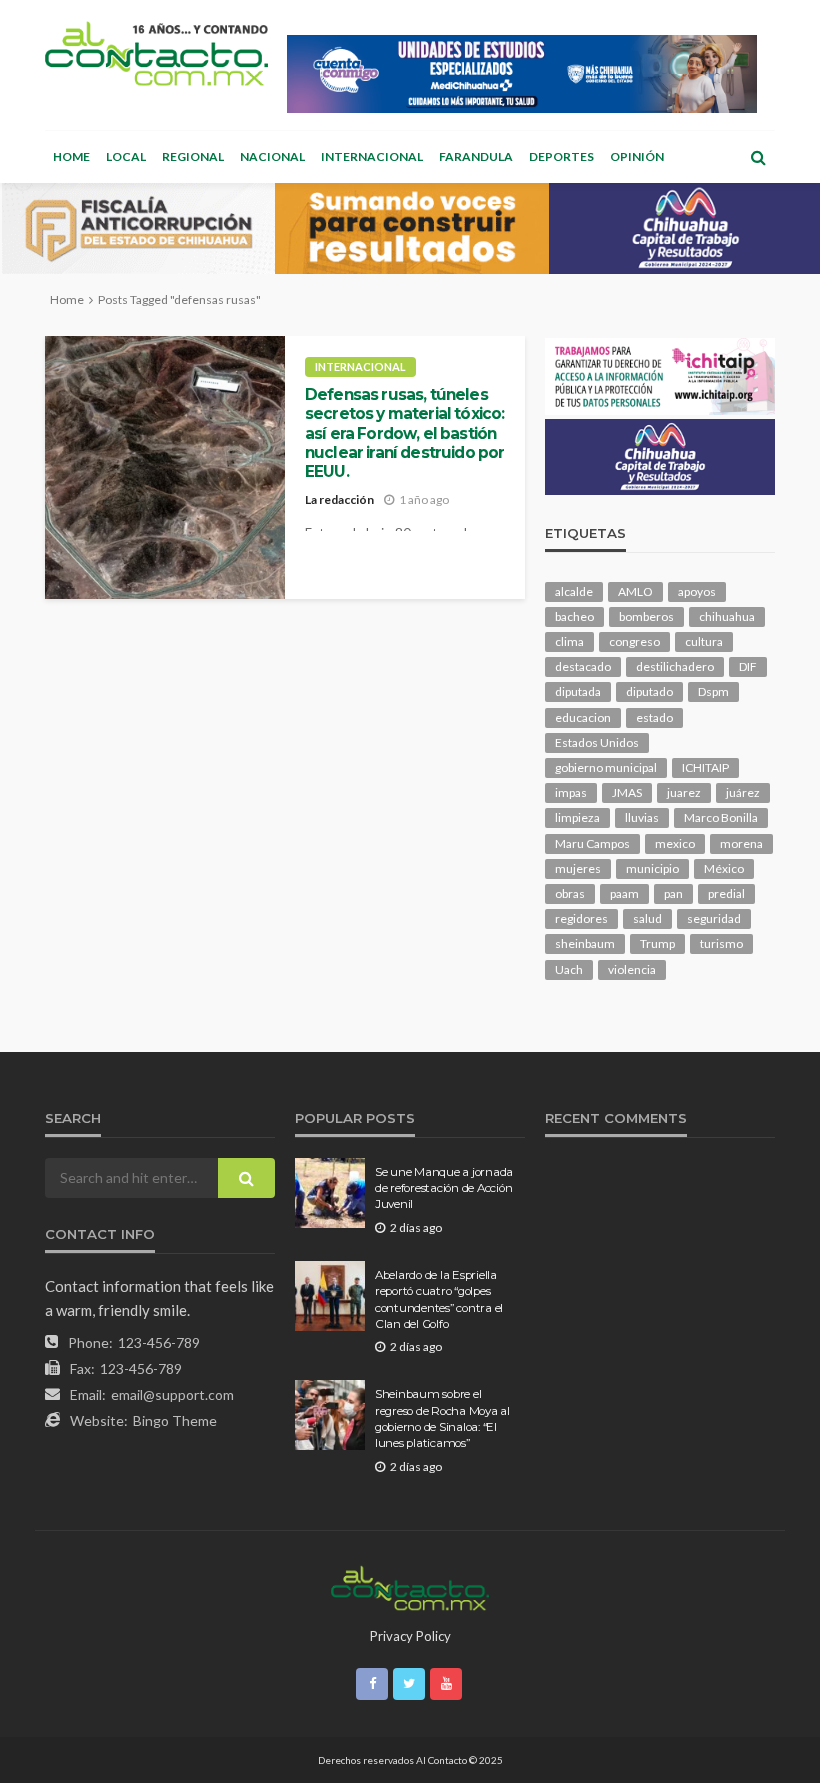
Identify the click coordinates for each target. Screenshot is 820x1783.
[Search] (758, 157)
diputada (578, 691)
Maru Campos (592, 843)
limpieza (577, 817)
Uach (569, 969)
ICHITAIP (705, 767)
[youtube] (446, 1684)
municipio (652, 868)
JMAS (627, 792)
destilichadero (675, 666)
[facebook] (372, 1684)
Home (71, 156)
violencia (632, 969)
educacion (583, 717)
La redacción (339, 499)
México (724, 868)
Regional (193, 156)
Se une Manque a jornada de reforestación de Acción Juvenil (444, 1188)
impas (571, 792)
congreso (634, 641)
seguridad (714, 918)
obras (570, 893)
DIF (748, 666)
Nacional (272, 156)
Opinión (637, 156)
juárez (743, 792)
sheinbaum (585, 943)
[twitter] (409, 1684)
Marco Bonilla (721, 817)
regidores (581, 918)
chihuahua (727, 616)
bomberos (646, 616)
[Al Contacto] (156, 53)
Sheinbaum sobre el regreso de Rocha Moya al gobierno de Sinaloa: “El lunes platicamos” (442, 1418)
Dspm (713, 691)
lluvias (642, 817)
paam (624, 893)
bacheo (574, 616)
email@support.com (172, 1394)
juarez (684, 792)
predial (726, 893)
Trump (657, 943)
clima (569, 641)
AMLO (635, 591)
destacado (583, 666)
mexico (675, 843)
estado (654, 717)
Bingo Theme (175, 1420)
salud (647, 918)
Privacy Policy (410, 1636)
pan (673, 893)
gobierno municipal (606, 767)
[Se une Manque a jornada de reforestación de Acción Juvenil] (330, 1193)
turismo (721, 943)
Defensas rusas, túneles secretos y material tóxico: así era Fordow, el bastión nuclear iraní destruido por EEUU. (404, 433)
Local (126, 156)
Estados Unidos (597, 742)
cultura (704, 641)
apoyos (697, 591)
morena (741, 843)
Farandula (476, 156)
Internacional (372, 156)
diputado (649, 691)
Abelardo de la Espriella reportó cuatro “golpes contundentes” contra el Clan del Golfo (439, 1299)
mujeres (578, 868)
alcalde (574, 591)
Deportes (561, 156)
